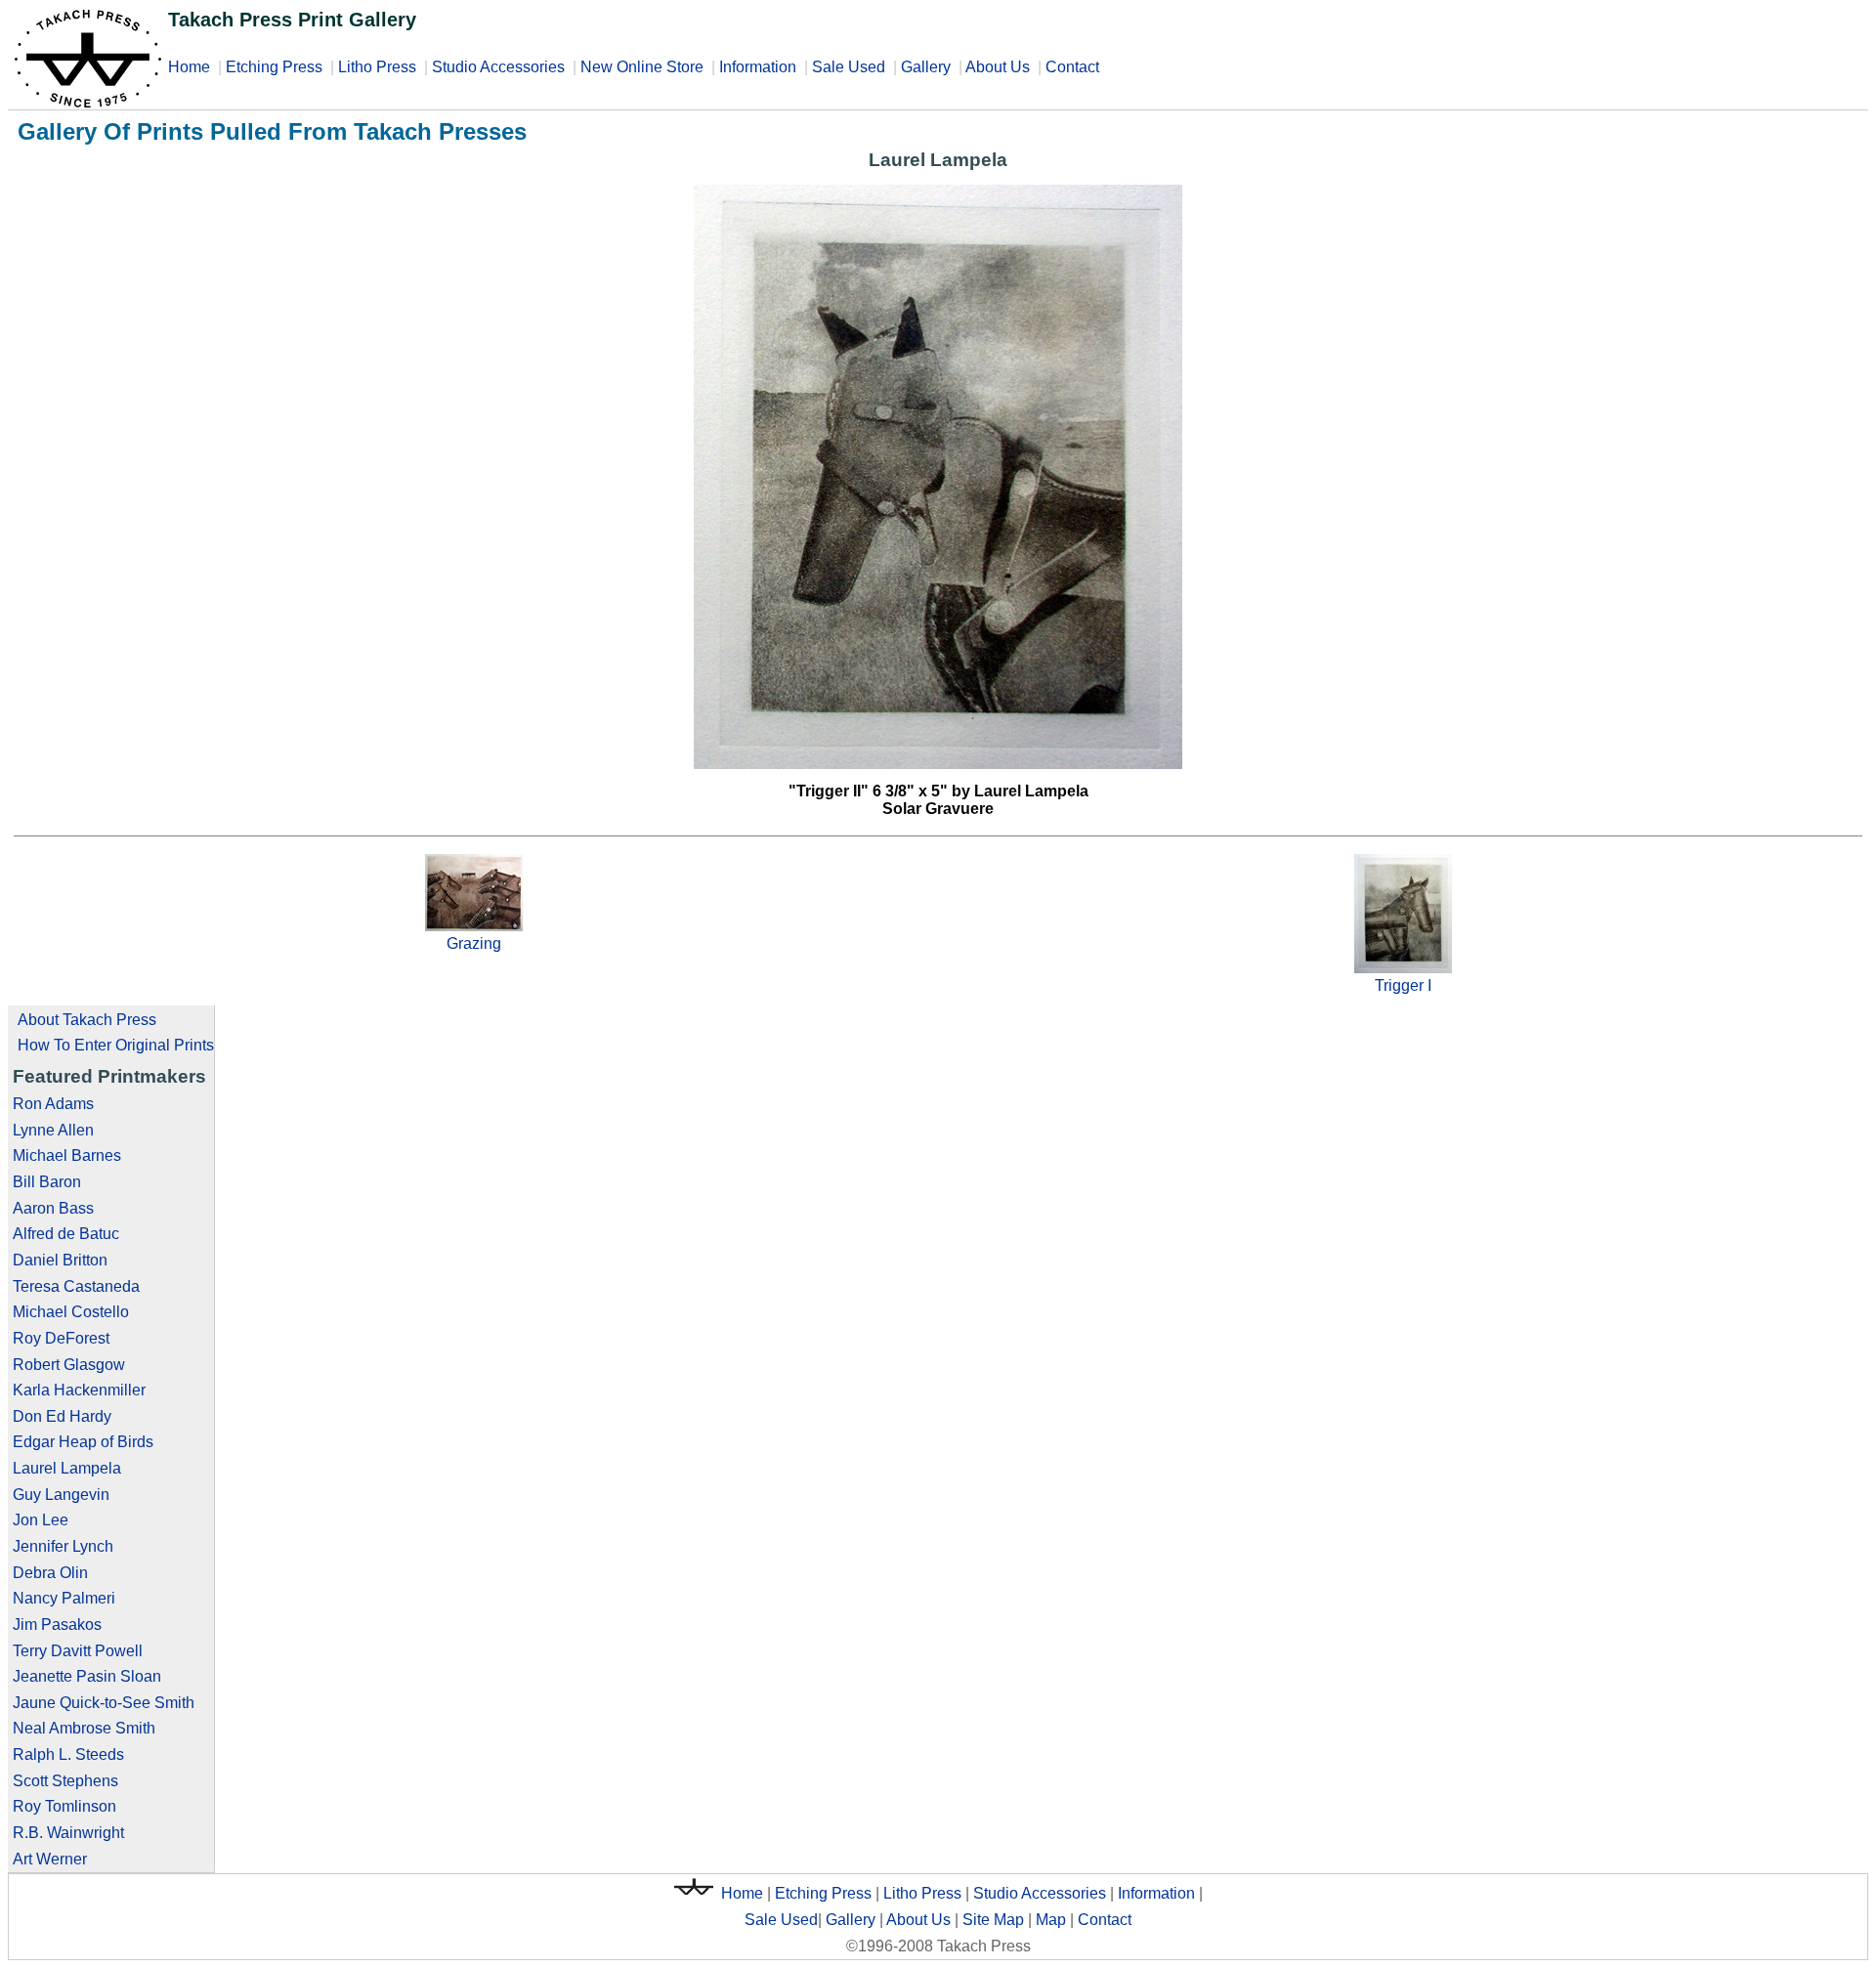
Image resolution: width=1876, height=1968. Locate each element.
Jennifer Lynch (63, 1546)
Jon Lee (41, 1520)
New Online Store (642, 67)
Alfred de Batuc (66, 1234)
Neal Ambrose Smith (84, 1728)
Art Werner (50, 1859)
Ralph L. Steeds (68, 1754)
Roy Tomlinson (64, 1806)
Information (758, 67)
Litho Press (377, 67)
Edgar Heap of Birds (83, 1442)
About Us (998, 67)
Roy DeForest (61, 1338)
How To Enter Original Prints (116, 1045)
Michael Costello (71, 1312)
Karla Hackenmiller (79, 1390)
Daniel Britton (60, 1260)
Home (189, 67)
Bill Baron (47, 1182)
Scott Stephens (65, 1781)
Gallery (926, 67)
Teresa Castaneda (76, 1286)
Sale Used (849, 67)
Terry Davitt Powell (78, 1651)
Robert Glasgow (69, 1365)
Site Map (993, 1920)
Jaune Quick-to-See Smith (104, 1703)
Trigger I (1403, 985)
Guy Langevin (61, 1495)
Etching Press (274, 67)
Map (1051, 1920)
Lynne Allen (53, 1130)
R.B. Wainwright (68, 1833)
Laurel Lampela (67, 1468)
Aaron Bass (53, 1208)
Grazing (474, 943)
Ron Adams (53, 1104)
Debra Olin (50, 1573)
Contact (1072, 67)
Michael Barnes (67, 1155)
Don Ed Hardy (62, 1416)
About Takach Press (87, 1020)
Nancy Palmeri (64, 1598)
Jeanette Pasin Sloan (87, 1676)
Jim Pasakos (57, 1625)
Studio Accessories (498, 67)
